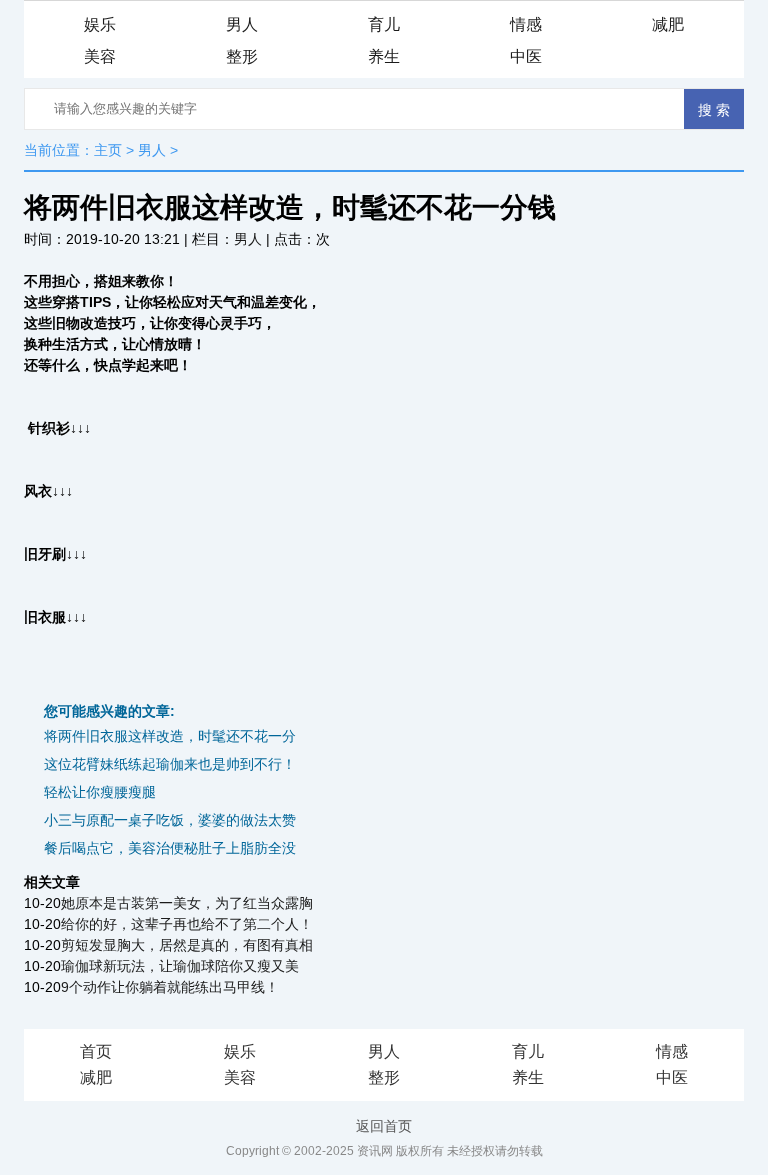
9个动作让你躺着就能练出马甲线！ (170, 987)
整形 (242, 56)
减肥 (668, 24)
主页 (108, 150)
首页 (96, 1051)
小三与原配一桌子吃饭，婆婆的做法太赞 (170, 820)
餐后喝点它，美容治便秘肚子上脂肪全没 (170, 848)
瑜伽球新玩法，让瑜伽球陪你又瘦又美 (180, 966)
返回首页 (384, 1126)
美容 (100, 56)
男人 (242, 24)
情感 (526, 24)
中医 (526, 56)
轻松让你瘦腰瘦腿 (100, 792)
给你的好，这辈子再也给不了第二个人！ (187, 924)
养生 (384, 56)
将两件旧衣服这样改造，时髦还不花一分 (170, 736)
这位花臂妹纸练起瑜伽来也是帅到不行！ (170, 764)
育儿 (384, 24)
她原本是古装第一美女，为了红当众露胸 (187, 903)
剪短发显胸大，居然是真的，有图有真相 (187, 945)
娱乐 (100, 24)
